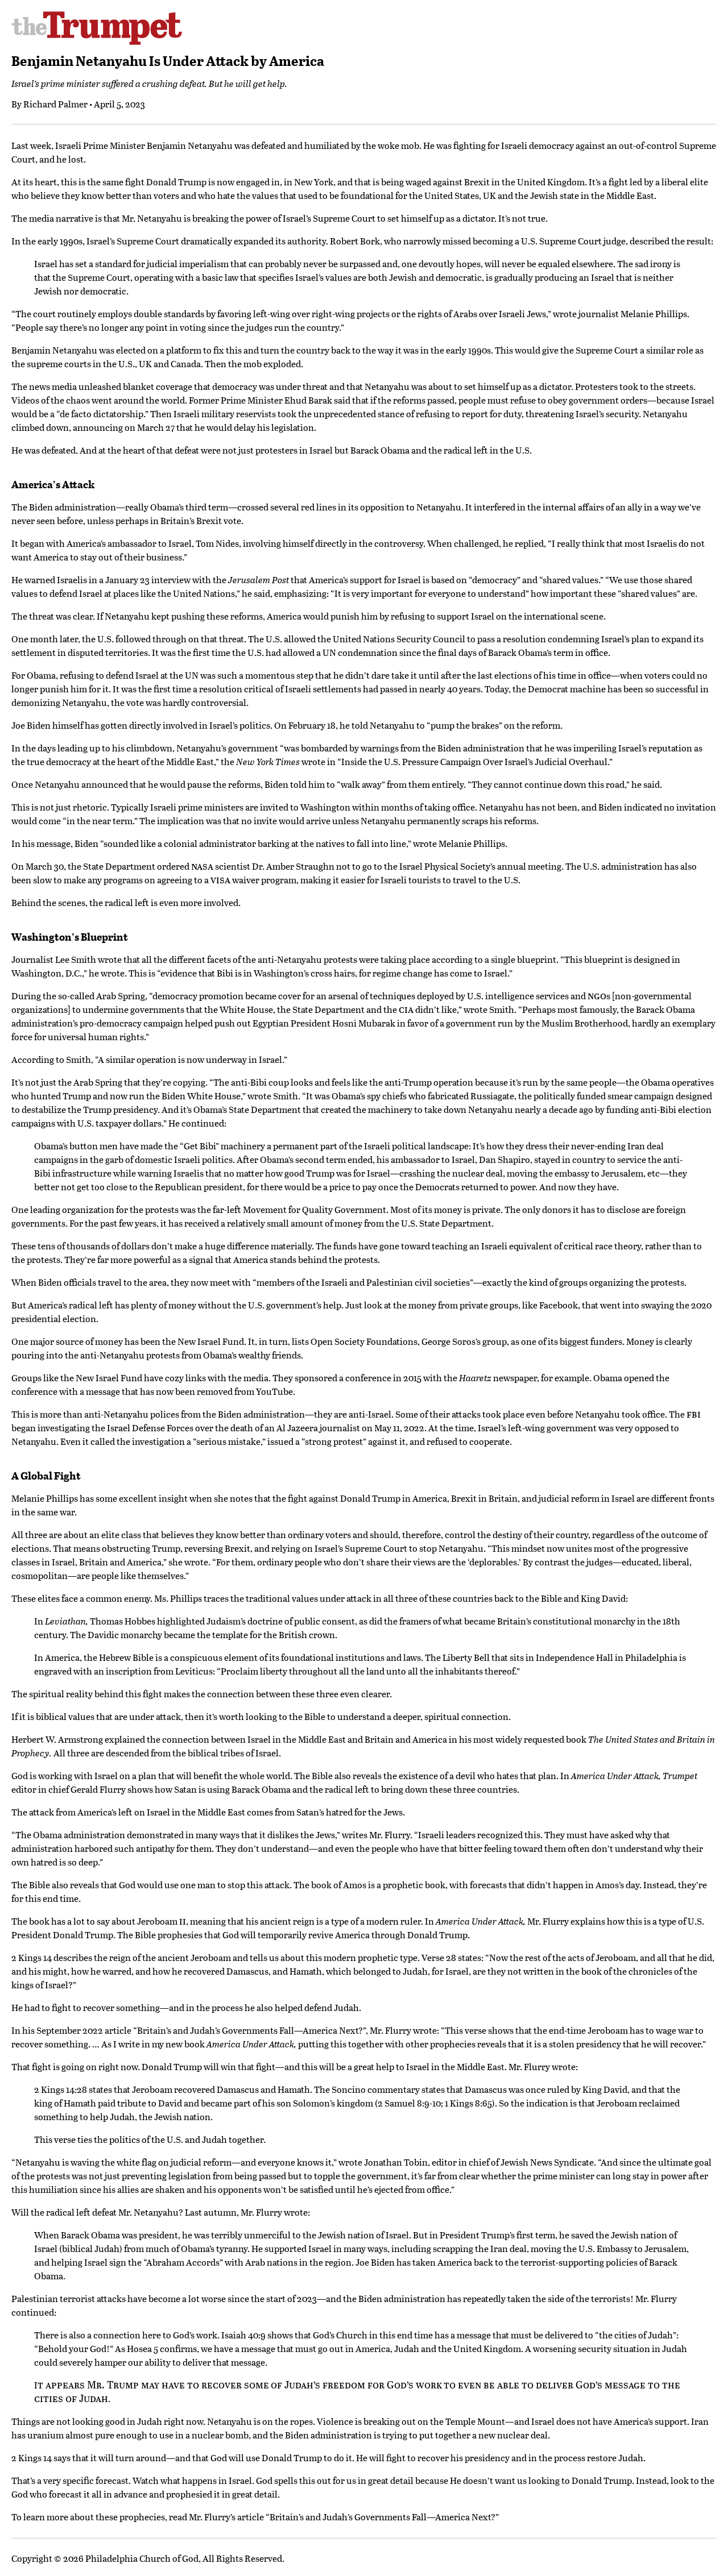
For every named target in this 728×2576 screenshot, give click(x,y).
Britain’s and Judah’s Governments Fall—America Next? (250, 2030)
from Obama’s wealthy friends (241, 1355)
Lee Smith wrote (88, 959)
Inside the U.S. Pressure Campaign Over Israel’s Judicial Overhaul (474, 761)
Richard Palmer (55, 104)
